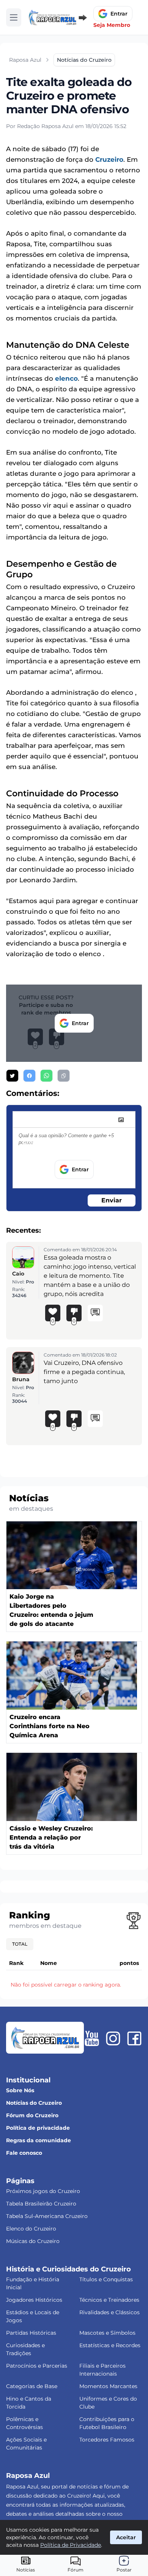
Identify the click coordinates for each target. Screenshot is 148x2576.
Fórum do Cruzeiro (32, 2115)
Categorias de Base (32, 2386)
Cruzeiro (109, 159)
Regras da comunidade (39, 2140)
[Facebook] (134, 2038)
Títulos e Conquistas (106, 2279)
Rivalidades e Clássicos (109, 2312)
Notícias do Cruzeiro (34, 2103)
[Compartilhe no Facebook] (29, 1076)
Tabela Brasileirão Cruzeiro (41, 2204)
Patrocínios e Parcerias (37, 2366)
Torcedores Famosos (107, 2440)
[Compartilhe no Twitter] (12, 1076)
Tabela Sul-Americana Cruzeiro (47, 2216)
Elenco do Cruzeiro (31, 2229)
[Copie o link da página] (64, 1076)
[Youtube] (92, 2038)
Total (20, 1944)
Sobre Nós (20, 2090)
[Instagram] (113, 2038)
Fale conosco (24, 2153)
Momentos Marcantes (108, 2386)
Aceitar (126, 2537)
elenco (66, 378)
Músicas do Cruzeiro (33, 2241)
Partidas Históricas (31, 2333)
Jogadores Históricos (34, 2300)
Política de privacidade (38, 2128)
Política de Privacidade (71, 2545)
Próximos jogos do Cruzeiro (43, 2191)
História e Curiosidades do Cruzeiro (68, 2269)
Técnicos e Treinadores (109, 2300)
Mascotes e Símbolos (107, 2333)
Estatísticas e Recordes (110, 2345)
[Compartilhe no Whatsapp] (46, 1076)
